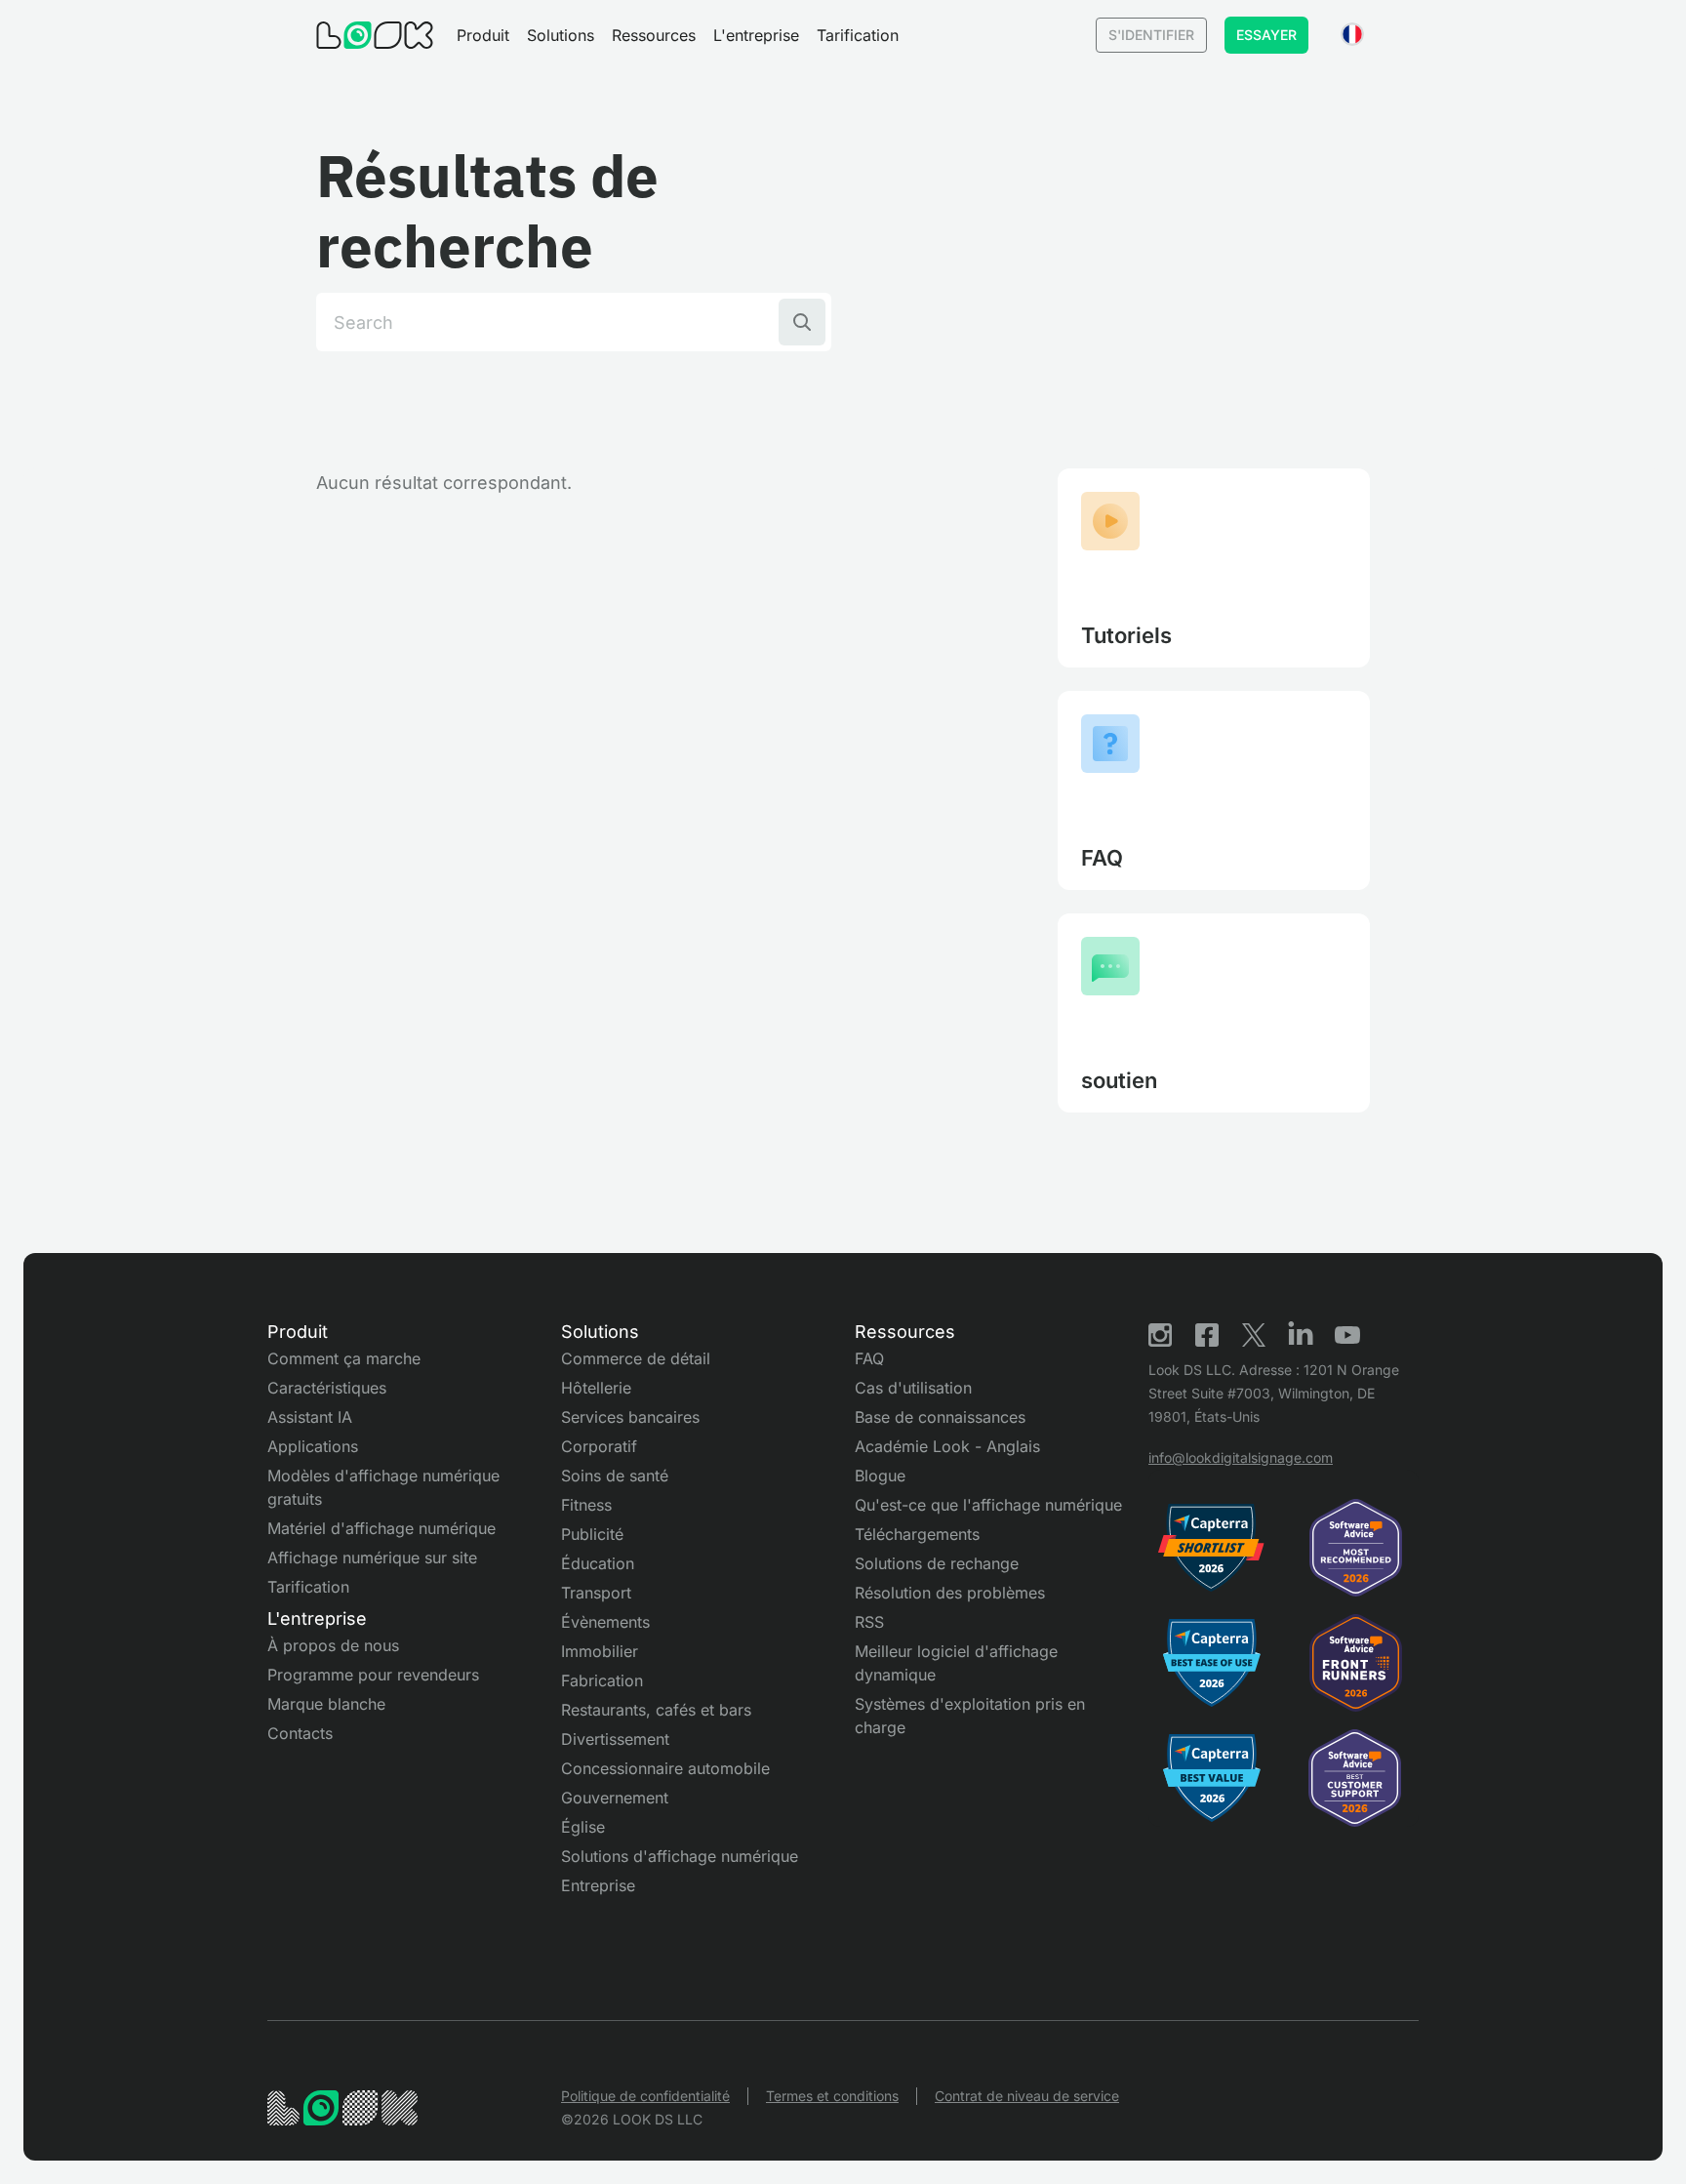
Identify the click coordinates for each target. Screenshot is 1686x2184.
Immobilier (600, 1651)
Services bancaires (630, 1417)
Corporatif (599, 1446)
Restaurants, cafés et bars (656, 1710)
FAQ (869, 1358)
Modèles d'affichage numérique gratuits (383, 1487)
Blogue (880, 1476)
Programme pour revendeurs (373, 1675)
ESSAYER (1266, 35)
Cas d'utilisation (913, 1388)
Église (583, 1827)
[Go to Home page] (375, 35)
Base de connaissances (940, 1417)
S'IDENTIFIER (1151, 35)
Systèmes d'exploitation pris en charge (970, 1716)
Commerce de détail (636, 1358)
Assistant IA (310, 1417)
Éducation (598, 1563)
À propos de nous (333, 1645)
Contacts (300, 1733)
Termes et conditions (832, 2096)
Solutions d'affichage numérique (680, 1856)
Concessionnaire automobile (665, 1768)
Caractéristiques (327, 1388)
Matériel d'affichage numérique (381, 1528)
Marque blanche (326, 1704)
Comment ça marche (344, 1358)
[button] (483, 35)
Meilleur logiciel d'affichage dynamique (956, 1663)
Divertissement (615, 1739)
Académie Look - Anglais (947, 1446)
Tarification (858, 35)
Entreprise (598, 1885)
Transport (596, 1593)
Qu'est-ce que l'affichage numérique (988, 1505)
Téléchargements (917, 1534)
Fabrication (602, 1680)
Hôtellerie (596, 1388)
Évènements (605, 1622)
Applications (313, 1446)
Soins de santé (615, 1476)
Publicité (592, 1534)
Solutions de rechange (937, 1563)
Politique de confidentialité (645, 2096)
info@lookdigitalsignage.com (1241, 1457)
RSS (869, 1622)
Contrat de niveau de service (1027, 2096)
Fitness (586, 1505)
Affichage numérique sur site (372, 1557)
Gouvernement (615, 1798)
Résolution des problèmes (950, 1593)
